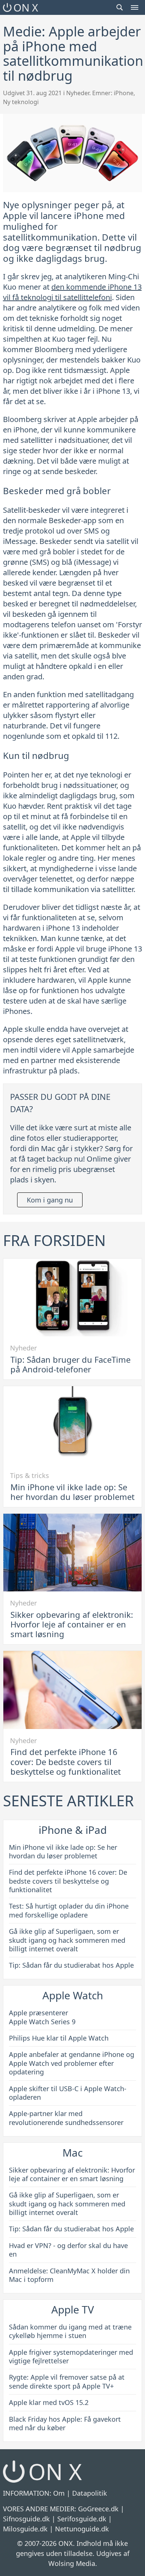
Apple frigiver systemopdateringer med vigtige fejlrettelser (71, 2356)
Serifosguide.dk (82, 2519)
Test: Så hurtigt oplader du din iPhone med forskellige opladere (69, 1910)
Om (59, 2493)
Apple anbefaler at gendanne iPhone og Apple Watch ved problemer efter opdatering (72, 2063)
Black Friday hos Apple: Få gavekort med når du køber (65, 2423)
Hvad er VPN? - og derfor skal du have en (68, 2250)
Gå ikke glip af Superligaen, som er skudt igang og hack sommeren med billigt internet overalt (67, 1940)
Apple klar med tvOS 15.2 (49, 2402)
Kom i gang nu (50, 1200)
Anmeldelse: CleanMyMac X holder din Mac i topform (69, 2275)
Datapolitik (90, 2493)
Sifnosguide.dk (26, 2519)
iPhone (124, 93)
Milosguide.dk (25, 2529)
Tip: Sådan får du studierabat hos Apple (71, 1965)
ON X (26, 7)
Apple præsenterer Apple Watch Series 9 (42, 2017)
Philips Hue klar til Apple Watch (59, 2038)
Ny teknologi (21, 102)
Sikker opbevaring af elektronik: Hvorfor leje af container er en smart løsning (72, 1624)
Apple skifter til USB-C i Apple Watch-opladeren (68, 2093)
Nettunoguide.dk (82, 2529)
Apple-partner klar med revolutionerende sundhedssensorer (66, 2118)
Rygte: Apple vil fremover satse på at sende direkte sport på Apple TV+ (67, 2381)
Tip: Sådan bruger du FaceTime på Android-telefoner (70, 1364)
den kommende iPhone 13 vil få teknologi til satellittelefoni (72, 292)
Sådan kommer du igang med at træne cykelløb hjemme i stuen (70, 2331)
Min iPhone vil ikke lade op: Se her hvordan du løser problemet (72, 1492)
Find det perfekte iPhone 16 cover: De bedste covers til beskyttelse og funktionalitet (66, 1762)
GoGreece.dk (98, 2509)
